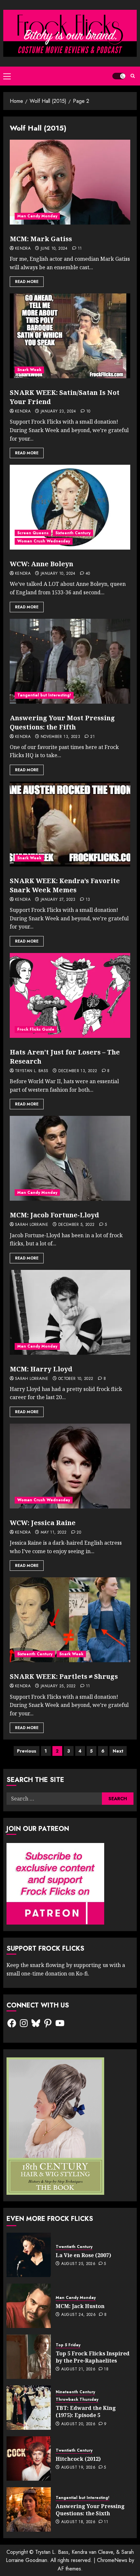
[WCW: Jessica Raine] (70, 1466)
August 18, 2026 (78, 2522)
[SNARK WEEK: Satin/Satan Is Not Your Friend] (70, 336)
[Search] (133, 76)
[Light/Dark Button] (119, 76)
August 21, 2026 (78, 2369)
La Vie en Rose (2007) (83, 2255)
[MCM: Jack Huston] (29, 2306)
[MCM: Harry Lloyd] (70, 1312)
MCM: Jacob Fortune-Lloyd (54, 1215)
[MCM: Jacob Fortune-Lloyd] (70, 1158)
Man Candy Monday (37, 216)
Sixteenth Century (73, 533)
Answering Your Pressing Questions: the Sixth (90, 2510)
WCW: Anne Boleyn (42, 564)
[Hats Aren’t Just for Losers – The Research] (70, 995)
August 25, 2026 (78, 2264)
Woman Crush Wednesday (44, 541)
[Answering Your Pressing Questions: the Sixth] (29, 2509)
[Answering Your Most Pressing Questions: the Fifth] (70, 661)
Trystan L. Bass (32, 1071)
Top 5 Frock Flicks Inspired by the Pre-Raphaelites (93, 2357)
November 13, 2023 (60, 737)
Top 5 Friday (68, 2345)
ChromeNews (112, 2560)
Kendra (23, 249)
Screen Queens (33, 533)
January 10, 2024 (58, 574)
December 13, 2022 (78, 1071)
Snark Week (29, 370)
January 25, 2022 (58, 1686)
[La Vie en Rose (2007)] (29, 2255)
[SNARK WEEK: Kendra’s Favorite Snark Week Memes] (70, 824)
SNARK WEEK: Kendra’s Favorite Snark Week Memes (65, 885)
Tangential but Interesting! (44, 695)
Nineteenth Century (75, 2392)
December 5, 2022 (77, 1225)
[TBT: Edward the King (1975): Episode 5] (29, 2408)
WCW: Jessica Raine (43, 1523)
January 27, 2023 (58, 900)
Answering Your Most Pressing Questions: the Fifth (62, 722)
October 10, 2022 (76, 1379)
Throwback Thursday (77, 2400)
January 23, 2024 (58, 412)
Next (118, 1751)
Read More (27, 282)
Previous (27, 1751)
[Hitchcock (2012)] (29, 2459)
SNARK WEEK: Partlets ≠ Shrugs (64, 1676)
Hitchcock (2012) (78, 2459)
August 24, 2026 (78, 2315)
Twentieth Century (74, 2247)
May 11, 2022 (54, 1533)
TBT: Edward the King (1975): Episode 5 (86, 2412)
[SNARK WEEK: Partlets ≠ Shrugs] (70, 1620)
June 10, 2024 (54, 249)
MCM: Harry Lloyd (41, 1369)
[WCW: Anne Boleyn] (70, 507)
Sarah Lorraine (32, 1225)
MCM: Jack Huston (80, 2306)
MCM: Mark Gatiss (41, 239)
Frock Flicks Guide (36, 1029)
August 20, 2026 (78, 2424)
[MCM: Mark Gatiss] (70, 182)
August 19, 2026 (78, 2468)
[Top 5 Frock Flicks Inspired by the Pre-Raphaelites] (29, 2357)
